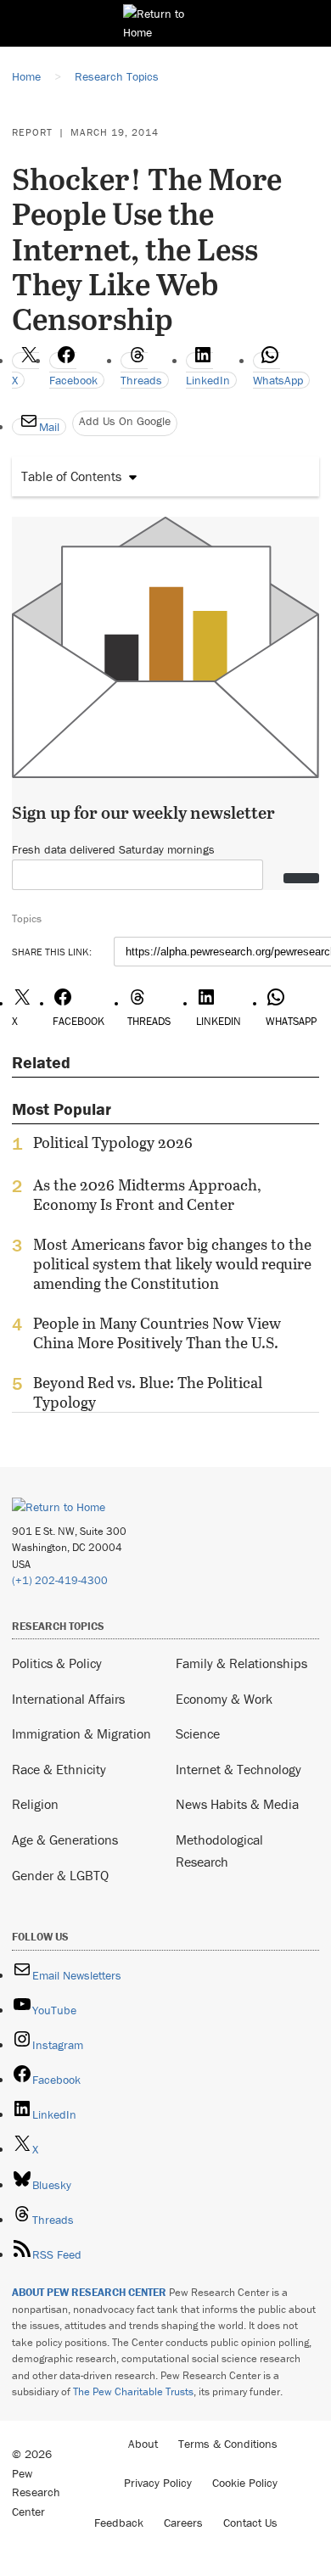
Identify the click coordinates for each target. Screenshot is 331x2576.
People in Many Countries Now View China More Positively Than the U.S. (157, 1333)
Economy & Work (224, 1699)
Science (198, 1733)
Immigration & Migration (81, 1733)
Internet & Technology (238, 1769)
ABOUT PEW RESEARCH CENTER (89, 2292)
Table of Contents (71, 476)
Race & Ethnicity (59, 1769)
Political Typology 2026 (113, 1143)
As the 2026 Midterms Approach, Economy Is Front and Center (147, 1195)
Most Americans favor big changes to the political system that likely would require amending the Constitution (172, 1264)
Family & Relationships (241, 1663)
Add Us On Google (125, 421)
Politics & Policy (57, 1663)
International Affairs (68, 1699)
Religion (35, 1804)
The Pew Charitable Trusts (133, 2391)
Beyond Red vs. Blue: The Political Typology (148, 1392)
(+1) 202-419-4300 (60, 1580)
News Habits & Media (237, 1804)
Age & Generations (65, 1840)
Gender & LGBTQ (60, 1875)
